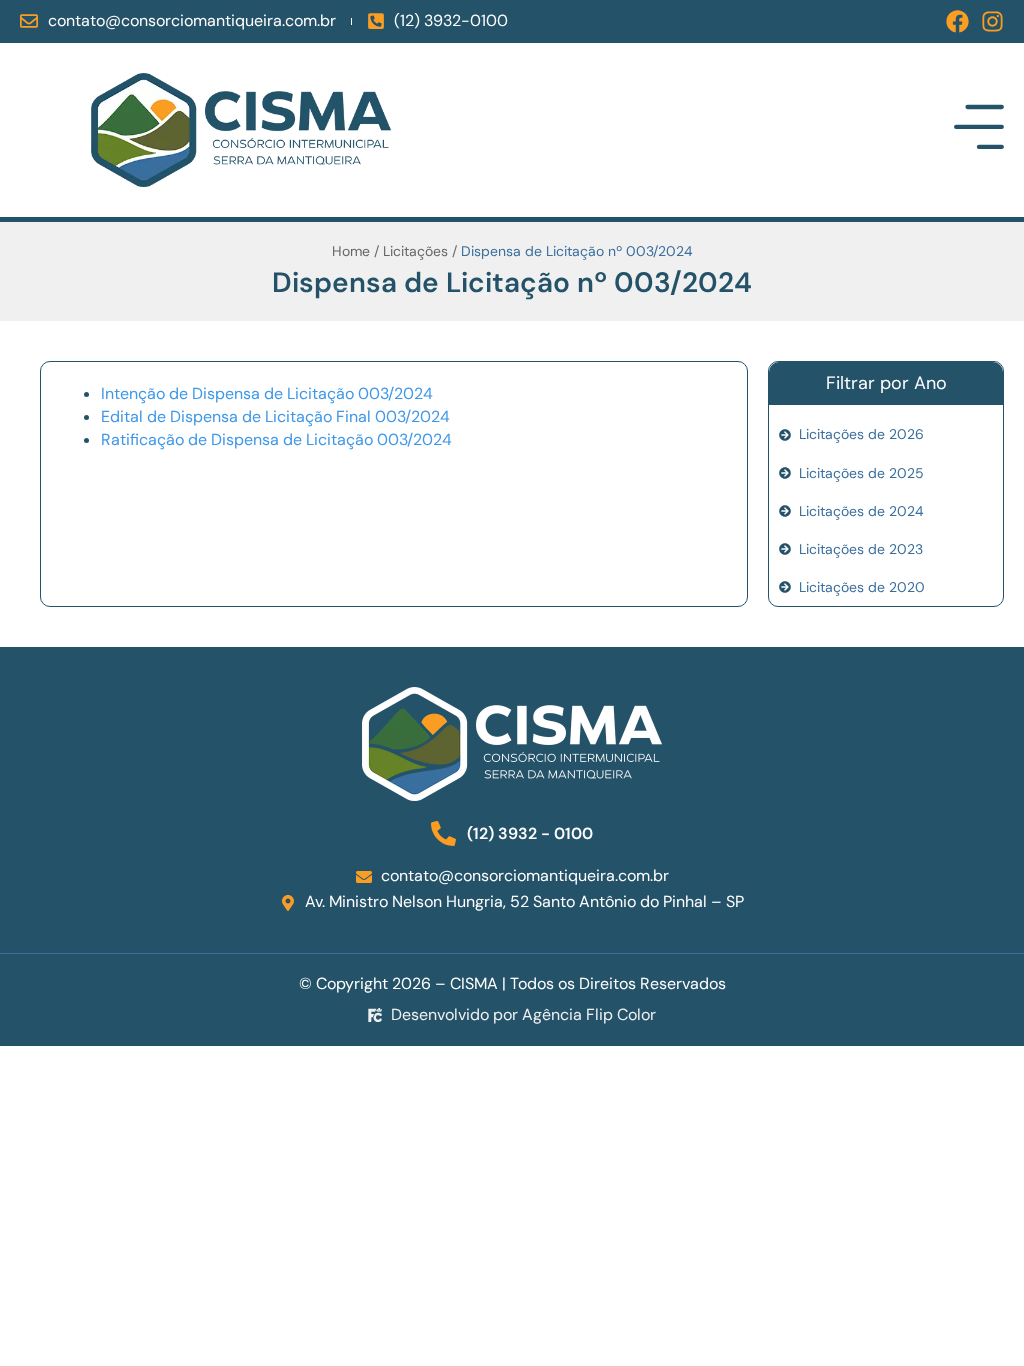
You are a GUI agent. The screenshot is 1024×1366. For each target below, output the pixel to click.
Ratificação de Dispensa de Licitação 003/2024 (276, 440)
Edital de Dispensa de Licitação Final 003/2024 (275, 417)
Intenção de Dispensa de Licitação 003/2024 (267, 394)
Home (351, 251)
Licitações (415, 251)
